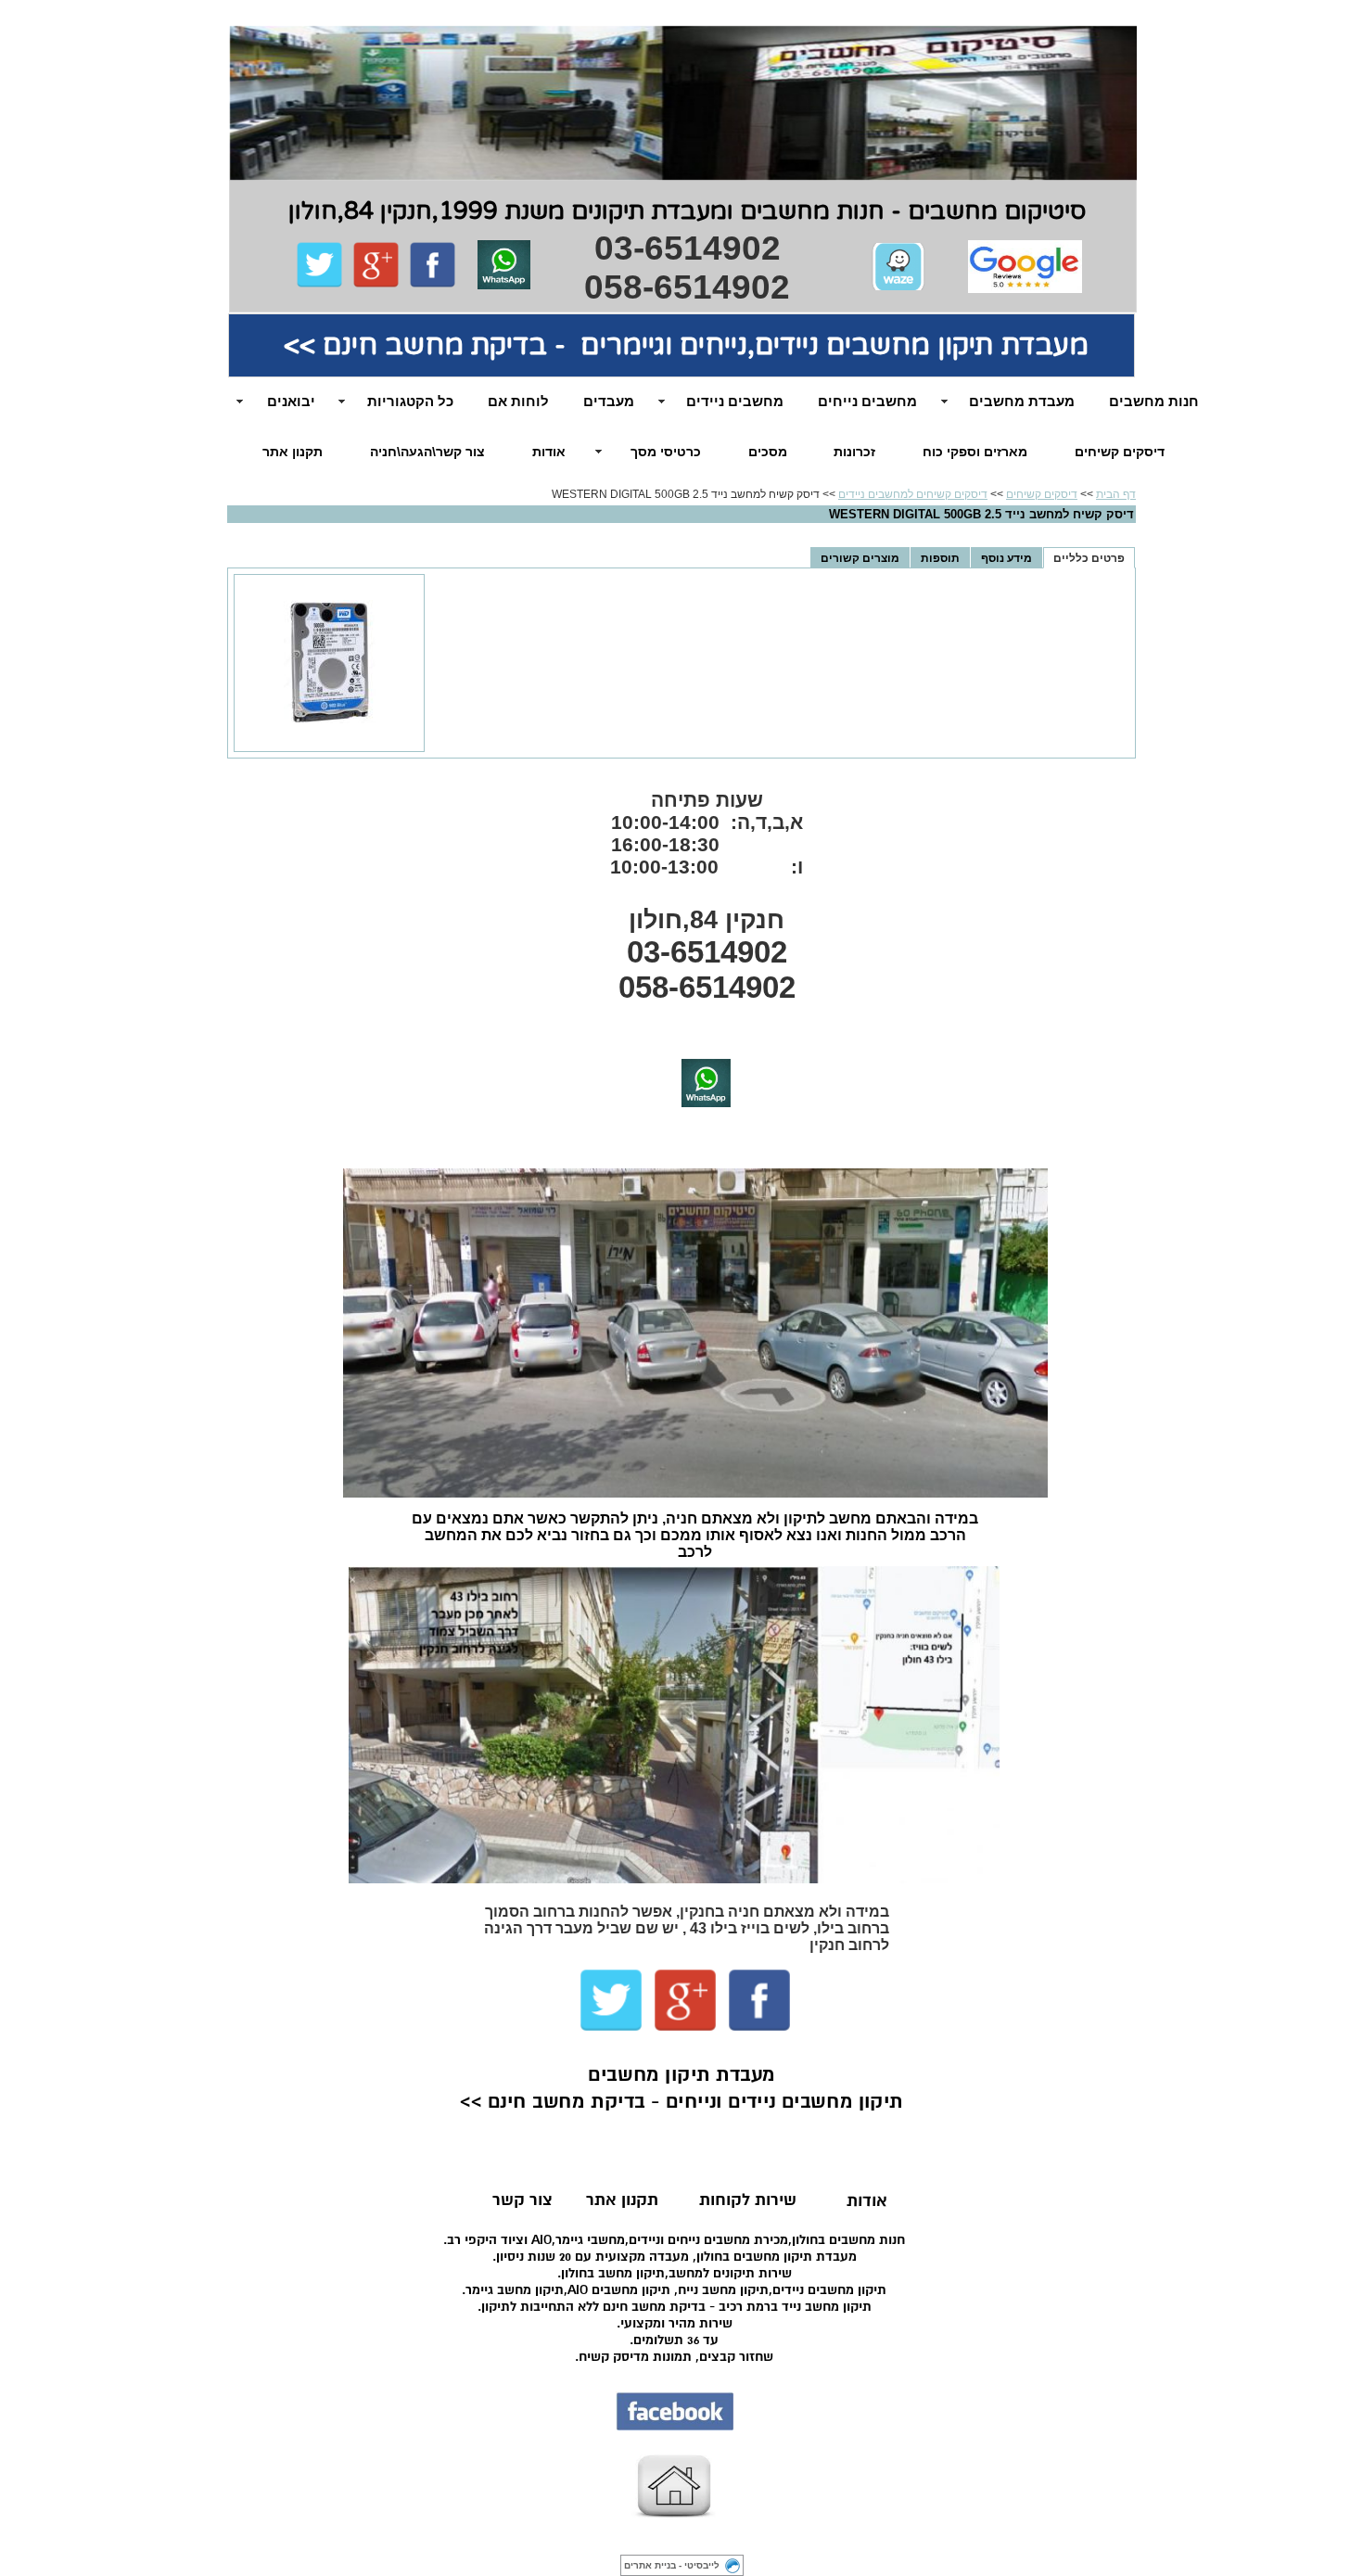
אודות (549, 452)
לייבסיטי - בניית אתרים (672, 2565)
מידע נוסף (1006, 558)
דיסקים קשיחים (1120, 452)
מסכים (768, 452)
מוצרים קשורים (860, 558)
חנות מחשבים (1154, 401)
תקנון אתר (293, 452)
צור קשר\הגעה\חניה (427, 452)
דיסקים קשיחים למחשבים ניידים (913, 494)
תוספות (940, 558)
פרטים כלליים (1089, 558)
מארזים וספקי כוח (975, 452)
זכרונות (854, 452)
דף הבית (1116, 494)
